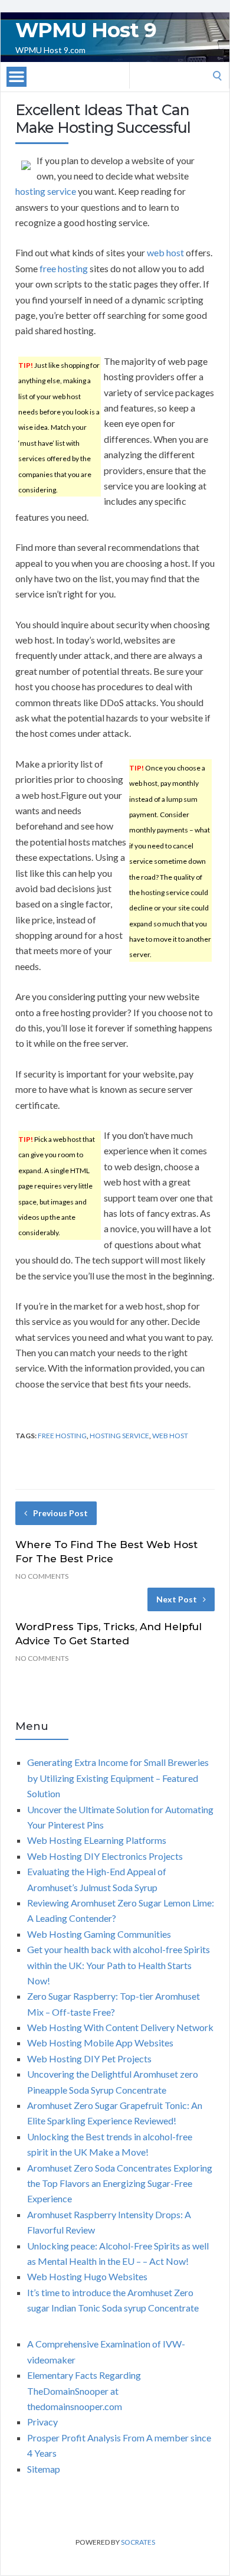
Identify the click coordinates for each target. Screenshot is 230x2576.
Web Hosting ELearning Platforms (97, 1840)
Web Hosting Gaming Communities (99, 1934)
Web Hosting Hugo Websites (87, 2276)
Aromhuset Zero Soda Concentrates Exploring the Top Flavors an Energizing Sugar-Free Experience (120, 2183)
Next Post (177, 1599)
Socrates (138, 2542)
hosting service (46, 191)
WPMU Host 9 (86, 30)
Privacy (42, 2422)
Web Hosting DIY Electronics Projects (105, 1856)
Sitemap (44, 2469)
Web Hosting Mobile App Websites (100, 2043)
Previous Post (60, 1513)
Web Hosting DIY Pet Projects (89, 2058)
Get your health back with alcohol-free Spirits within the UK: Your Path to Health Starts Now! (119, 1965)
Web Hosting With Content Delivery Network (120, 2027)
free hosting (64, 268)
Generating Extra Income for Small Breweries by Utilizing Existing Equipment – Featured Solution (118, 1778)
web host (165, 252)
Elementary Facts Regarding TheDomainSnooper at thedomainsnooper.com (84, 2391)
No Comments (42, 1576)
